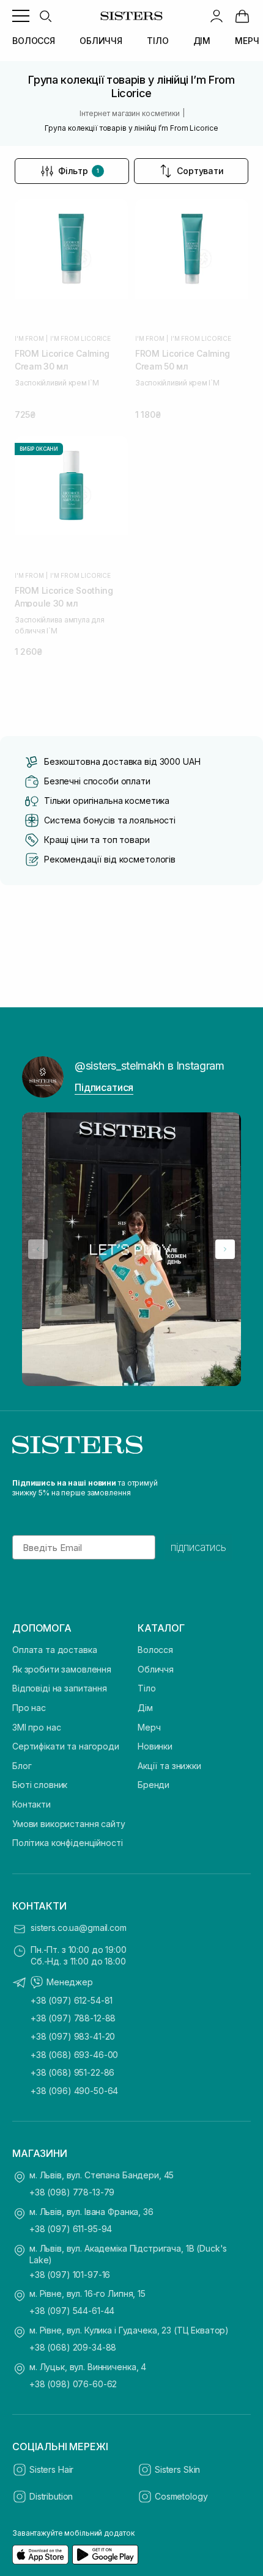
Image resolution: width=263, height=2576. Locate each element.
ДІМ (202, 41)
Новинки (155, 1746)
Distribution (51, 2496)
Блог (22, 1766)
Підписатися (104, 1087)
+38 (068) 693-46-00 (74, 2055)
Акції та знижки (169, 1766)
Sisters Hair (51, 2469)
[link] (242, 16)
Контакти (31, 1804)
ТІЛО (157, 41)
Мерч (149, 1727)
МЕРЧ (247, 41)
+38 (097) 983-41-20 (73, 2036)
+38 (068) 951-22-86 (72, 2072)
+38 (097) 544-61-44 (72, 2311)
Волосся (155, 1650)
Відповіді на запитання (60, 1688)
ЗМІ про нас (36, 1727)
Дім (145, 1708)
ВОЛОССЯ (34, 41)
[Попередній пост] (38, 1249)
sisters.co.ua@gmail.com (79, 1928)
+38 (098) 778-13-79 (72, 2192)
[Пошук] (45, 16)
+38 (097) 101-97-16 (70, 2275)
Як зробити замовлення (62, 1669)
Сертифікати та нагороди (66, 1746)
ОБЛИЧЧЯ (101, 41)
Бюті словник (40, 1785)
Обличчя (156, 1669)
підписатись (198, 1547)
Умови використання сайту (69, 1824)
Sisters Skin (177, 2469)
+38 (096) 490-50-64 (74, 2091)
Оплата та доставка (54, 1650)
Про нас (29, 1708)
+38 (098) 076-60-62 (73, 2384)
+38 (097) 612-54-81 (72, 2000)
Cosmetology (181, 2496)
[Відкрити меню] (21, 16)
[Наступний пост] (225, 1249)
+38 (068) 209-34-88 (73, 2347)
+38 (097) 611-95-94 (71, 2229)
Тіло (146, 1688)
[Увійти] (217, 16)
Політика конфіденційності (68, 1843)
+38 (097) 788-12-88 (73, 2018)
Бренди (154, 1785)
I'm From (29, 338)
